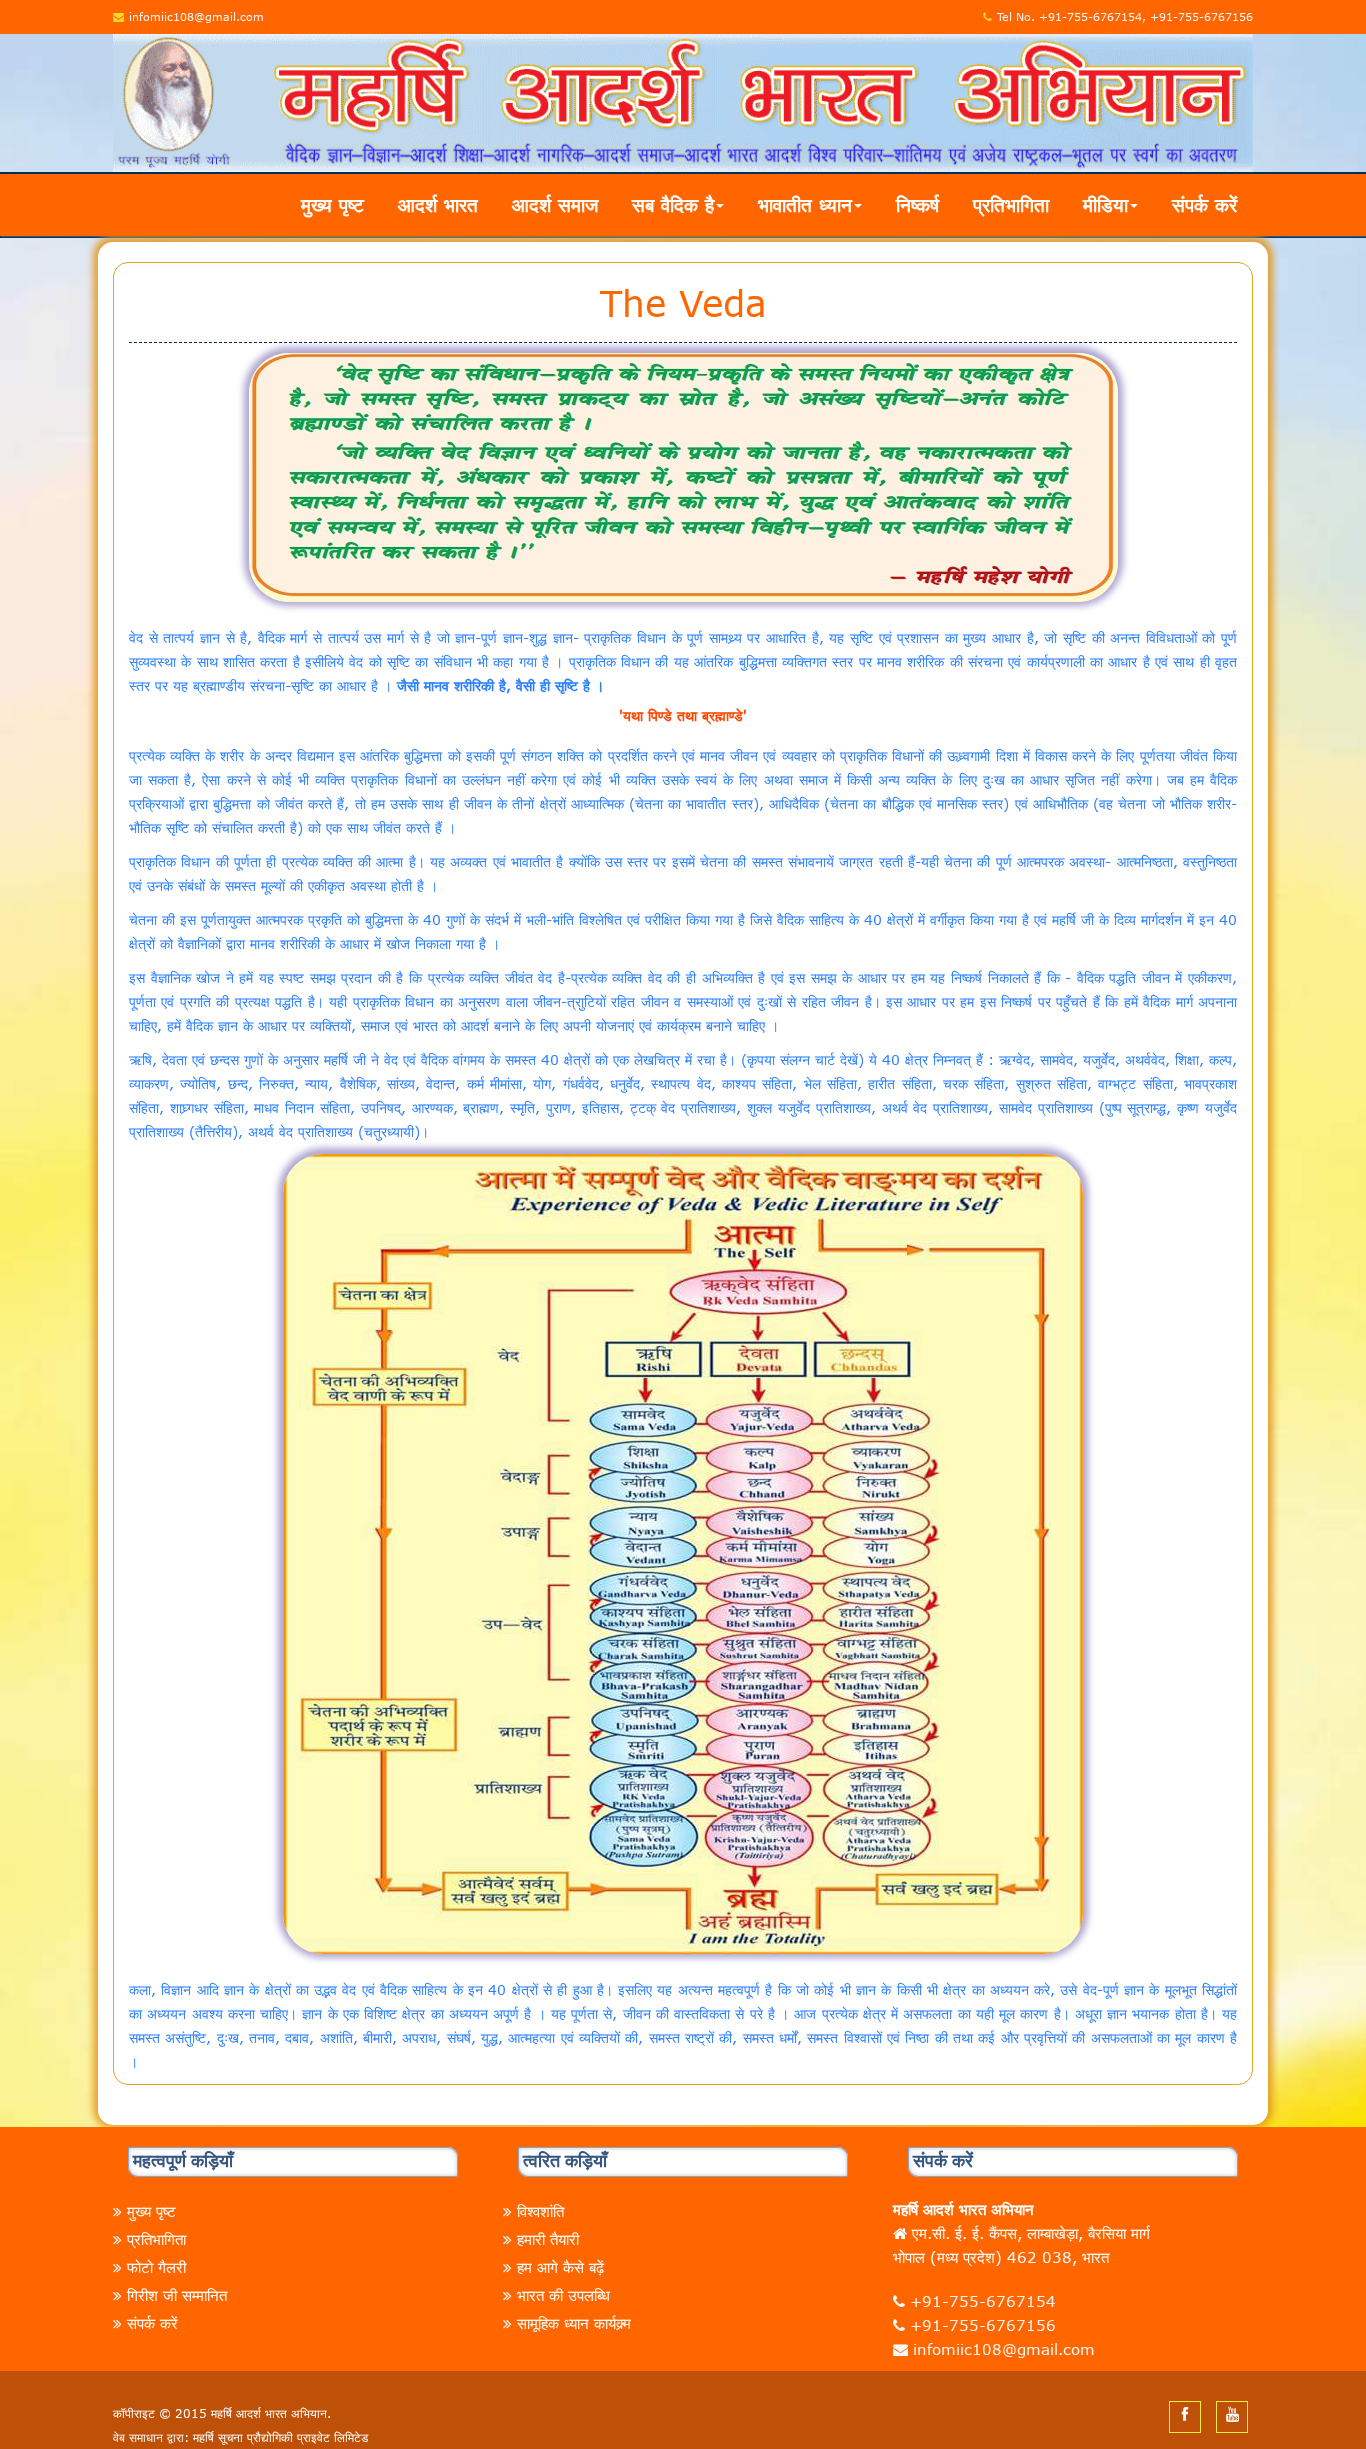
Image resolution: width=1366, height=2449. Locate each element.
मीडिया (1105, 204)
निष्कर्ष (917, 204)
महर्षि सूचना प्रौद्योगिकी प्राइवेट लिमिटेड (280, 2437)
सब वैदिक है (673, 204)
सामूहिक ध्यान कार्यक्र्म (574, 2323)
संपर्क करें (1204, 204)
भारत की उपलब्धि (563, 2295)
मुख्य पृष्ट (332, 204)
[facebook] (1185, 2414)
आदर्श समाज (555, 204)
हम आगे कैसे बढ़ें (560, 2267)
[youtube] (1232, 2414)
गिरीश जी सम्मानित (177, 2295)
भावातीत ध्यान (805, 204)
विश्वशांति (540, 2211)
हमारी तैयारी (548, 2239)
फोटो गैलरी (156, 2267)
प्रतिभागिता (1011, 204)
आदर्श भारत (438, 204)
